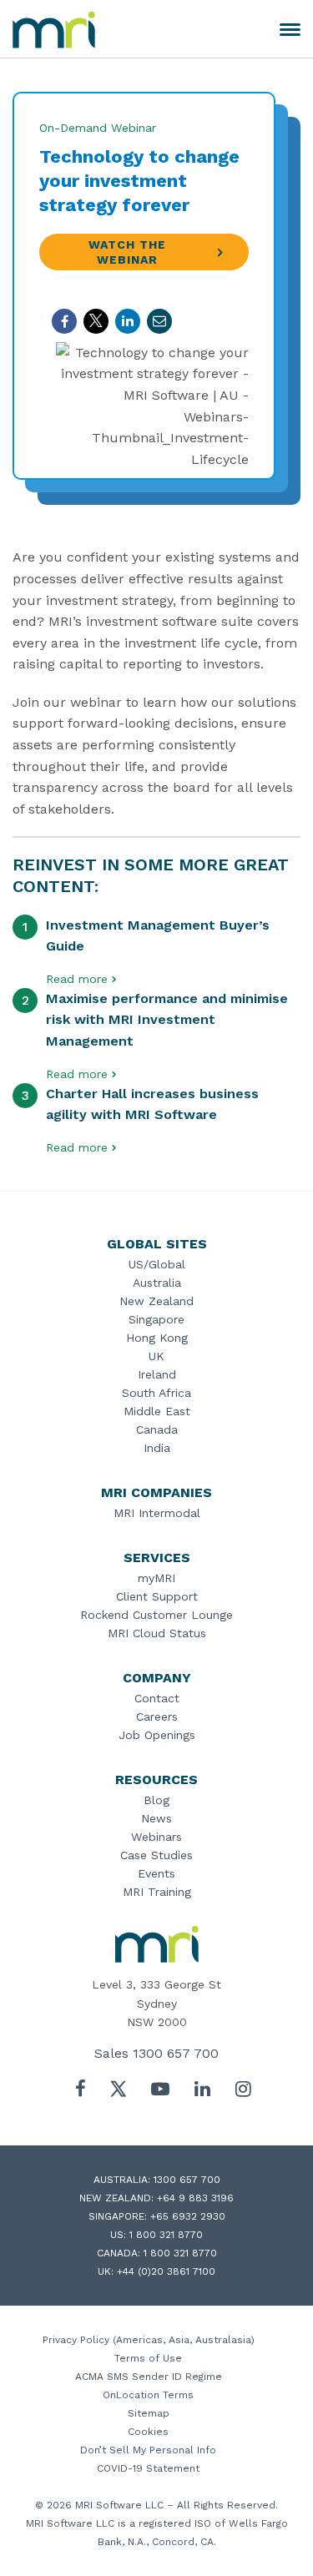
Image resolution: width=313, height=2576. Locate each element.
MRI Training (157, 1892)
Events (156, 1873)
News (156, 1818)
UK (156, 1356)
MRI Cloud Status (157, 1633)
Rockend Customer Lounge (156, 1615)
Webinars (156, 1837)
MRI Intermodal (157, 1513)
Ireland (157, 1374)
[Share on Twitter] (96, 321)
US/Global (157, 1264)
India (157, 1448)
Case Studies (156, 1855)
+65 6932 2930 (188, 2216)
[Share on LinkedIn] (128, 321)
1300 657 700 (176, 2053)
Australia (157, 1283)
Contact (157, 1698)
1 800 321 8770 (166, 2235)
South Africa (156, 1393)
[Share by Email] (159, 321)
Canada (157, 1429)
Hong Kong (157, 1338)
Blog (156, 1800)
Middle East (157, 1411)
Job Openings (157, 1735)
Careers (157, 1716)
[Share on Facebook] (64, 321)
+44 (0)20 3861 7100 (166, 2271)
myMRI (156, 1578)
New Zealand (156, 1301)
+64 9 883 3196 (195, 2198)
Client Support (157, 1596)
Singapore (156, 1319)
